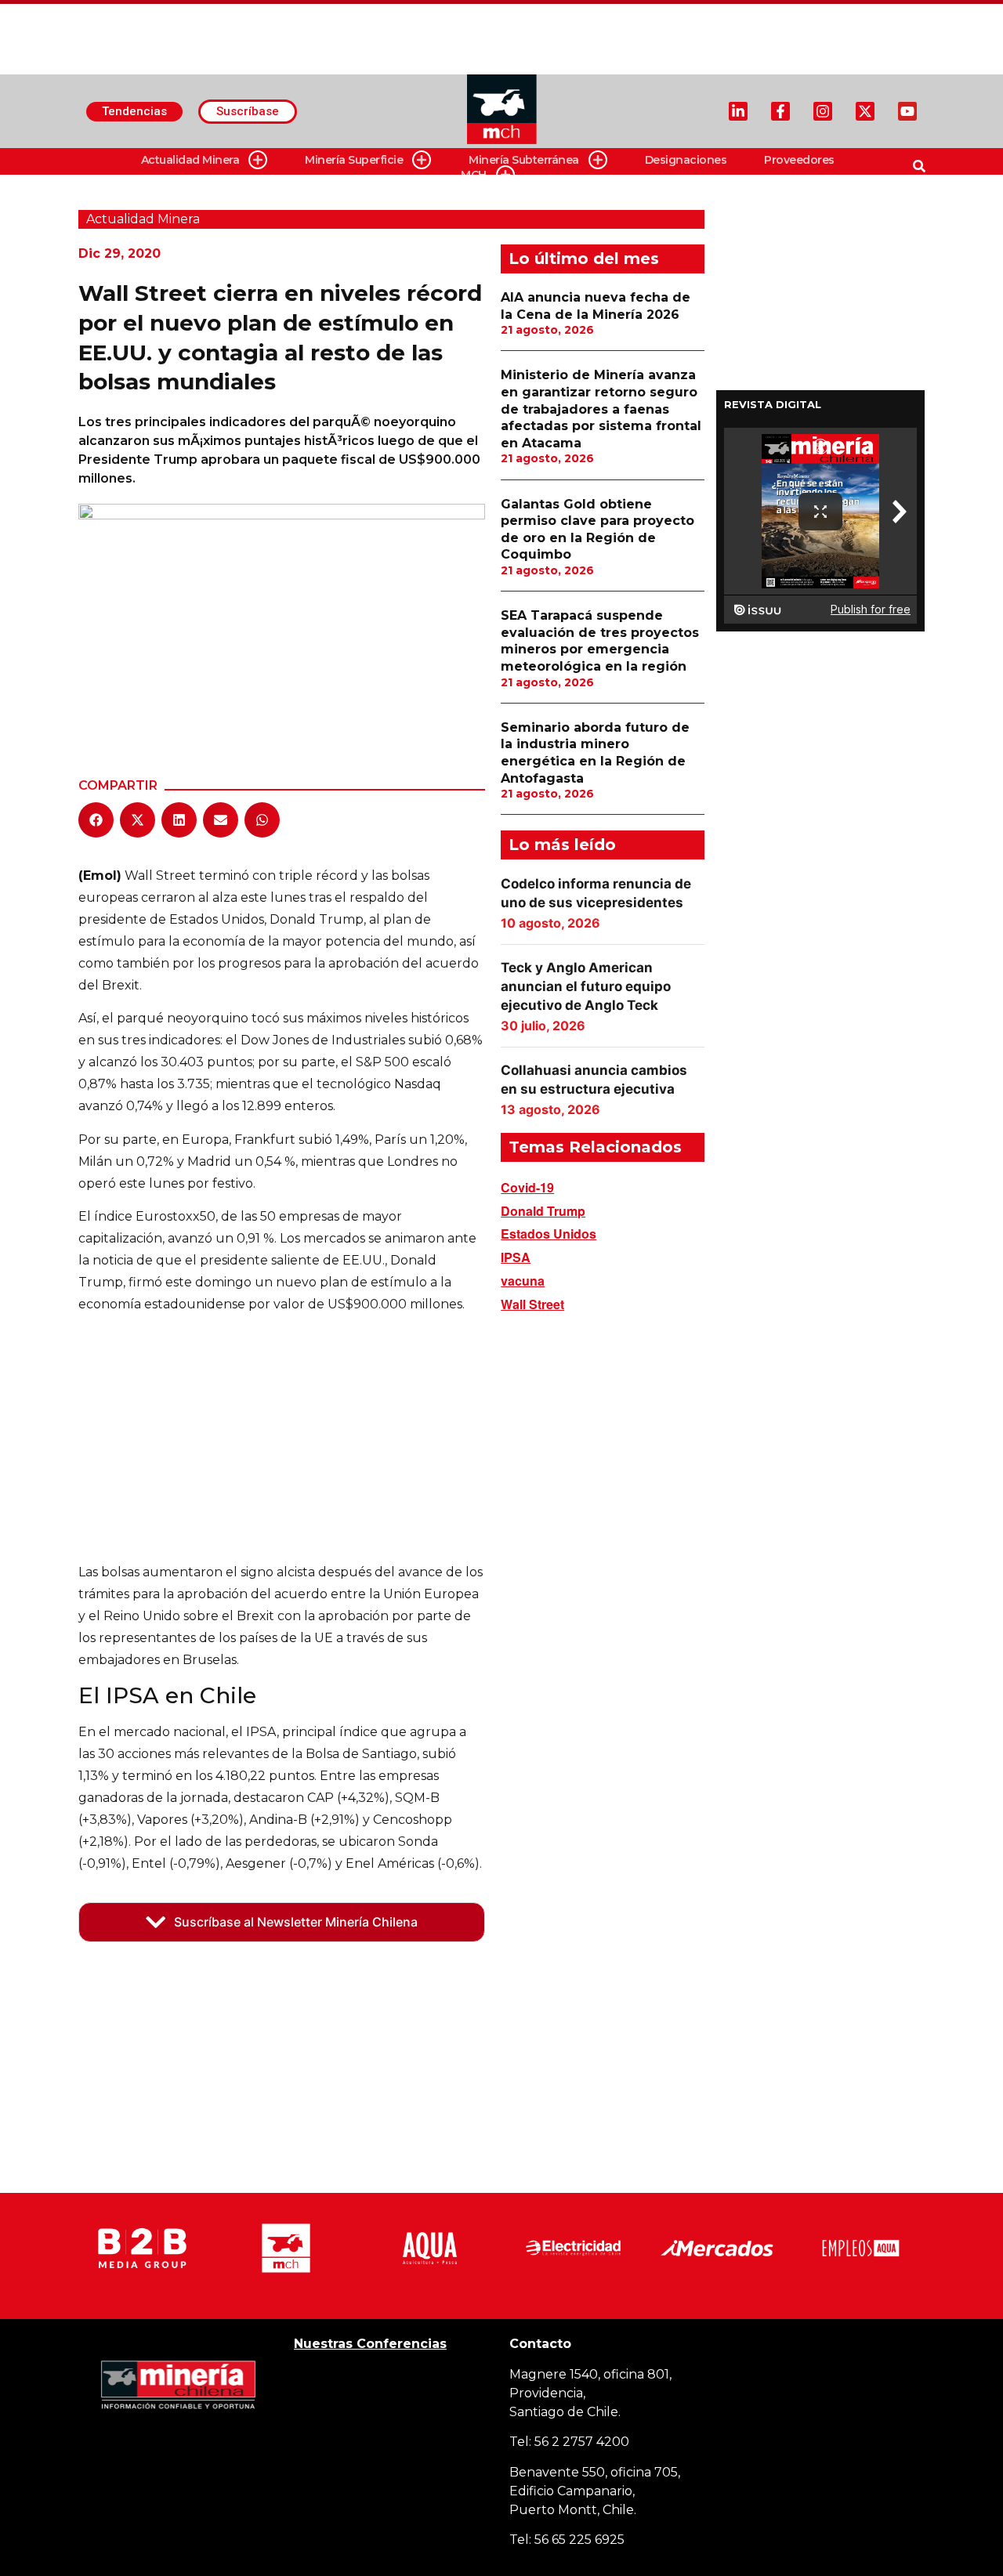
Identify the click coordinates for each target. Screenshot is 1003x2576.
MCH (474, 175)
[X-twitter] (865, 111)
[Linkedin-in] (738, 111)
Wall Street (532, 1304)
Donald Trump (543, 1211)
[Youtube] (907, 111)
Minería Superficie (354, 160)
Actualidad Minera (190, 160)
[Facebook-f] (780, 111)
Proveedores (799, 160)
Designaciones (686, 160)
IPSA (516, 1257)
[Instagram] (823, 111)
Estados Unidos (549, 1234)
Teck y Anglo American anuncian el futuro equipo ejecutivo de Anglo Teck (586, 986)
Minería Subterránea (524, 160)
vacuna (523, 1281)
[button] (96, 820)
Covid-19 (527, 1187)
